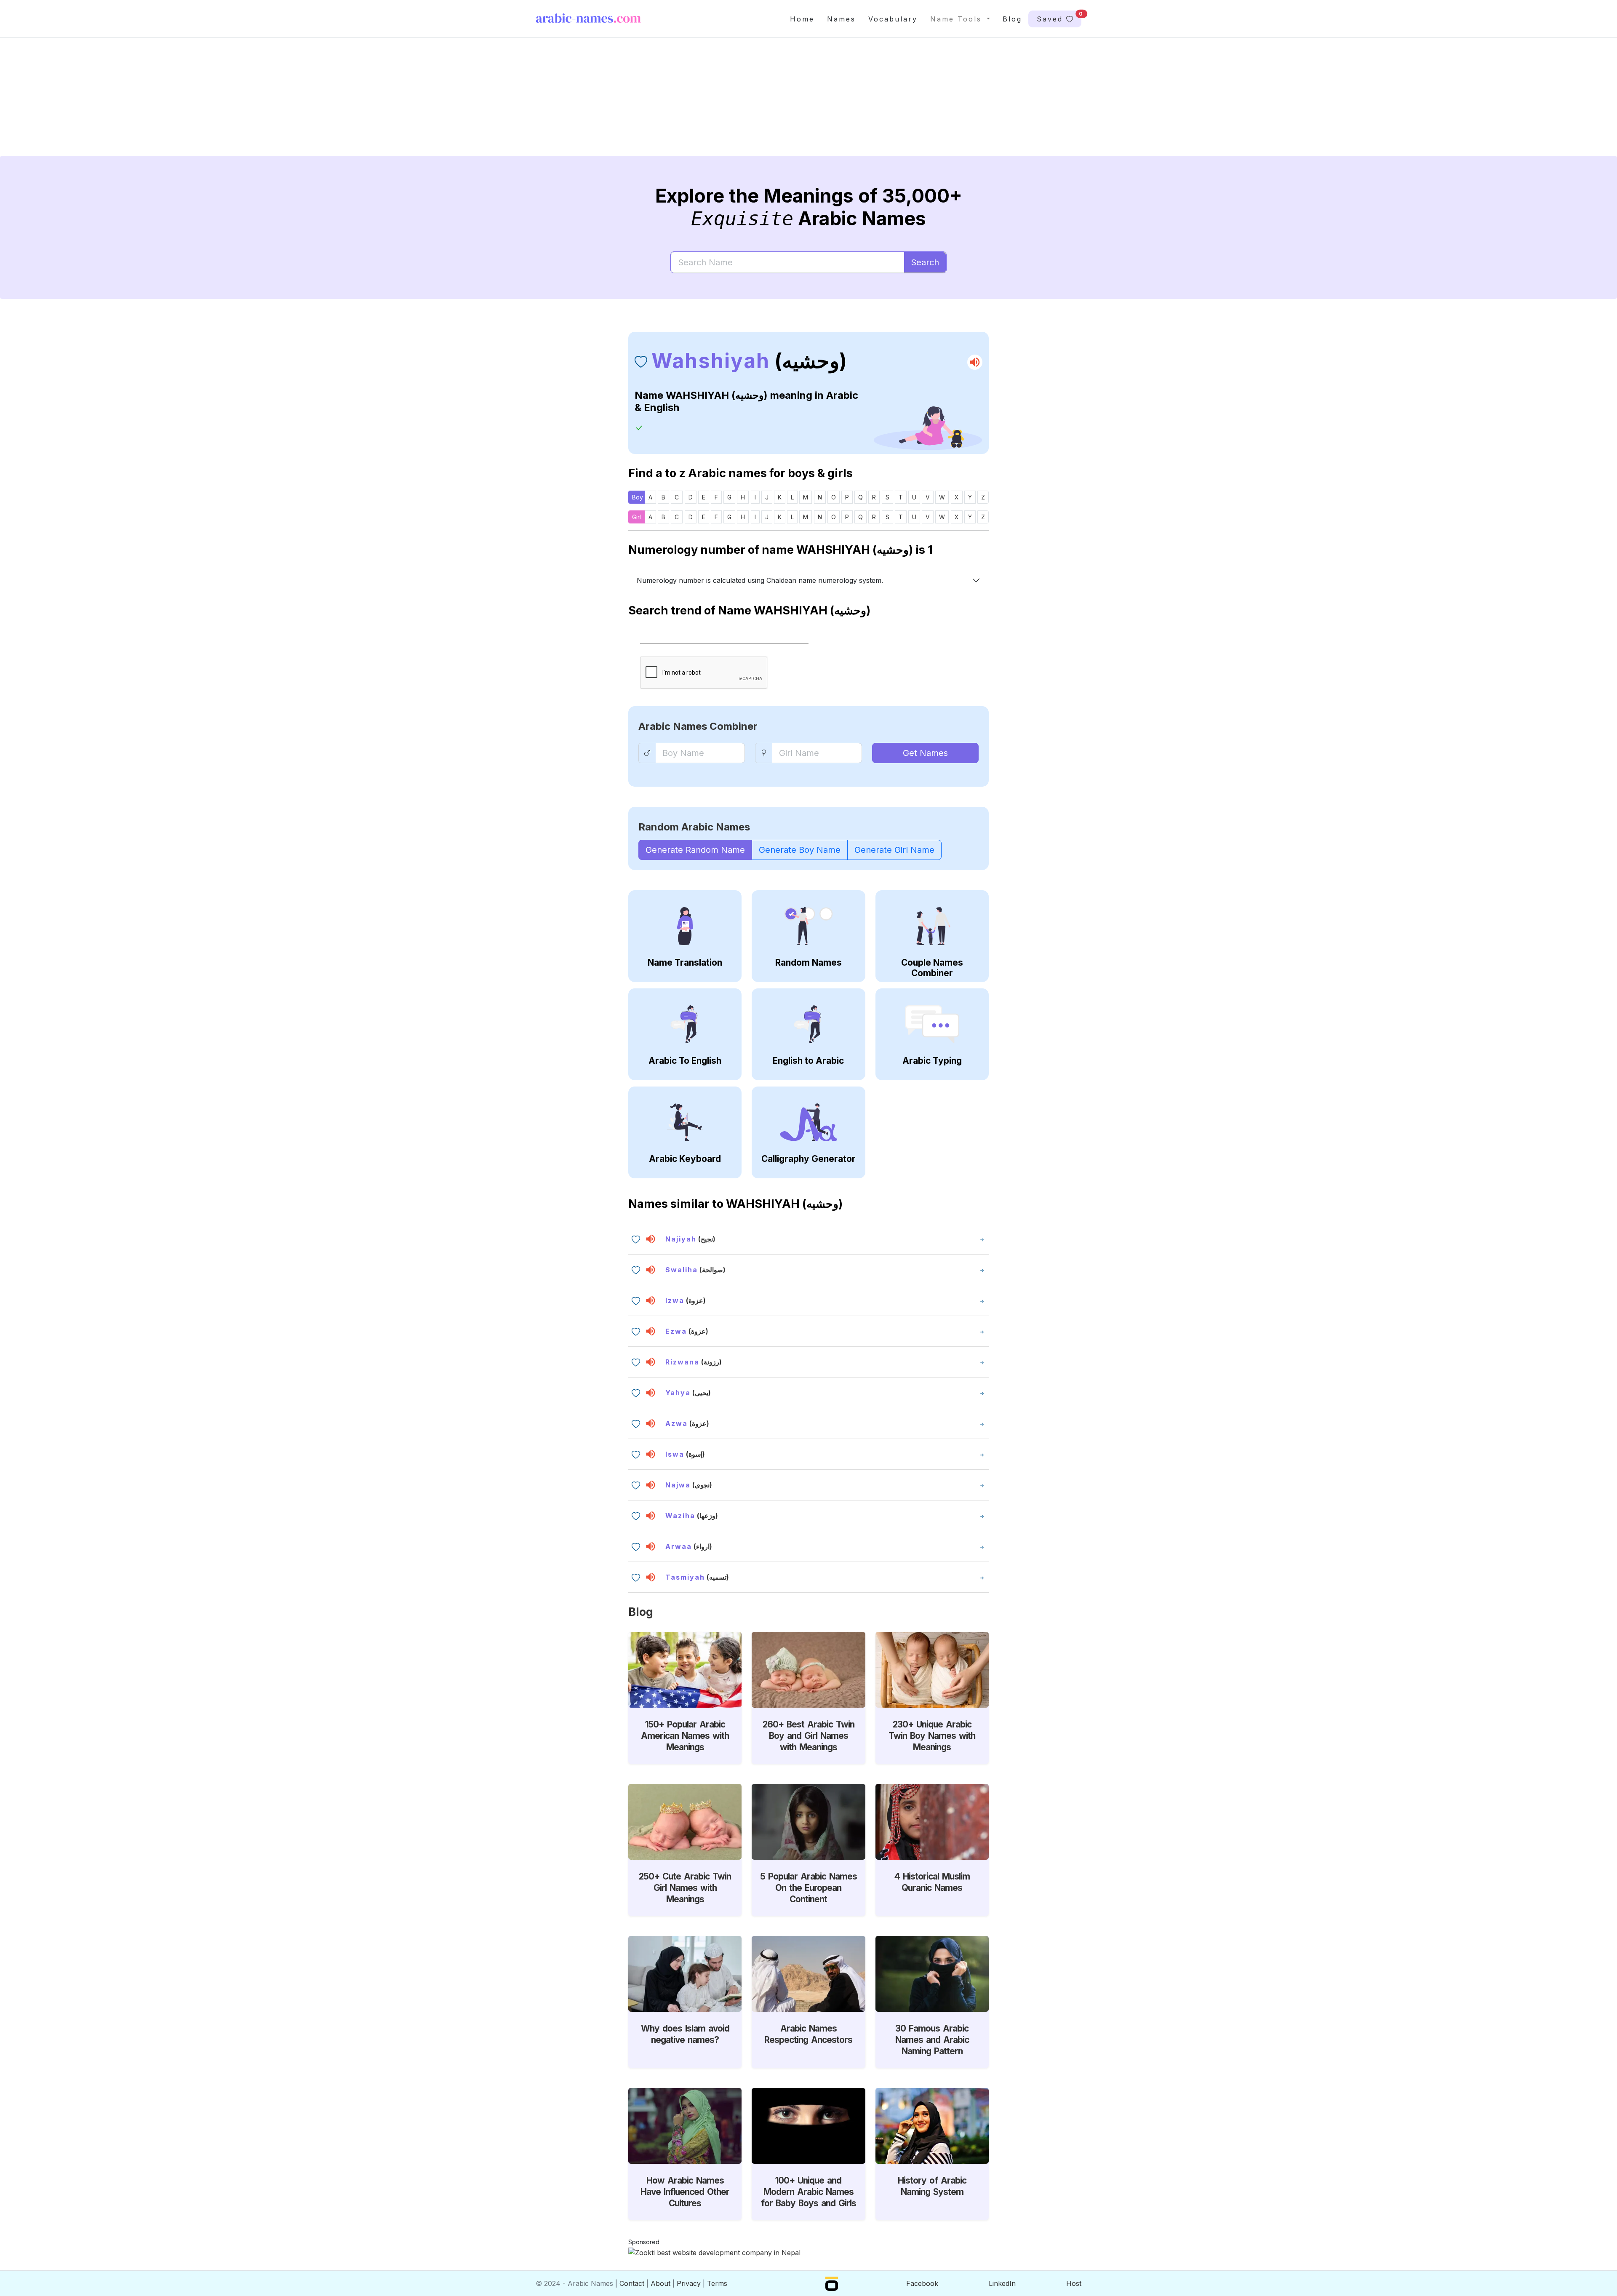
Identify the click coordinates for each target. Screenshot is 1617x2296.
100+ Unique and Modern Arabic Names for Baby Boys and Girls (808, 2192)
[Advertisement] (788, 104)
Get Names (925, 753)
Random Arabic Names (694, 827)
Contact (632, 2283)
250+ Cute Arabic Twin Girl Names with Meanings (685, 1888)
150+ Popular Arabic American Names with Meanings (685, 1736)
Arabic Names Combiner (698, 726)
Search (925, 262)
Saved (1059, 17)
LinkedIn (1002, 2283)
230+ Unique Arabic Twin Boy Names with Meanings (932, 1736)
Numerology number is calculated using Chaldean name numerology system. (760, 580)
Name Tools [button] (958, 19)
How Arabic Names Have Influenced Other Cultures (685, 2192)
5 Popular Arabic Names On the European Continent (808, 1888)
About (660, 2283)
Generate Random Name (695, 850)
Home (802, 19)
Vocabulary (893, 19)
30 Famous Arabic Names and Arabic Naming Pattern (932, 2040)
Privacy (689, 2283)
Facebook (922, 2283)
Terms (717, 2283)
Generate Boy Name (800, 850)
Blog (1012, 19)
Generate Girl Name (894, 850)
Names (841, 19)
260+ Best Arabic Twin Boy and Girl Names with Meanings (808, 1736)
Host (1074, 2283)
